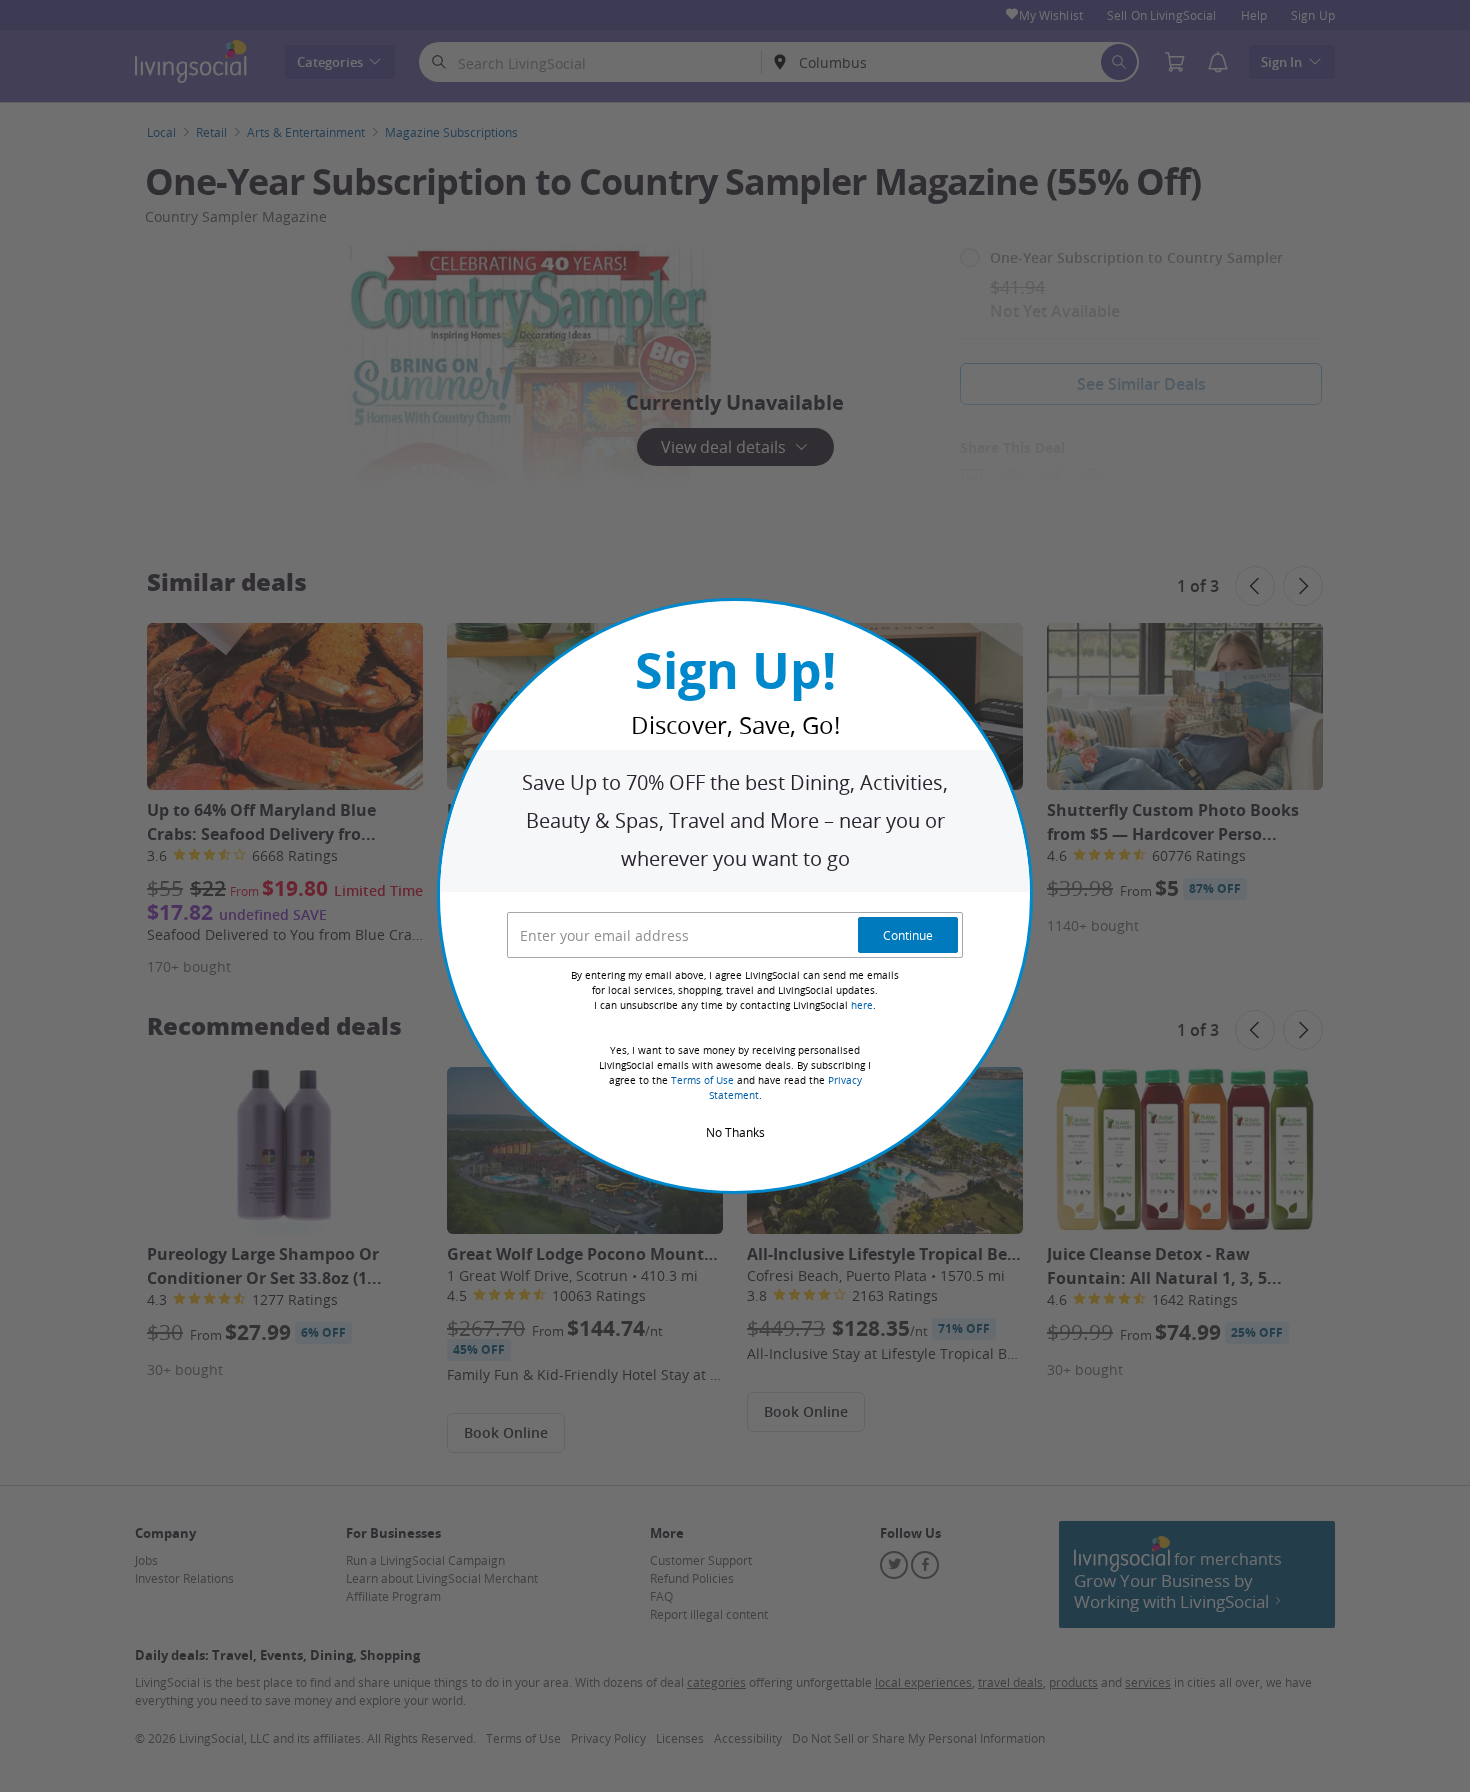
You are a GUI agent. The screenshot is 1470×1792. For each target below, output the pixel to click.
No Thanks (735, 1132)
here (862, 1005)
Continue (908, 935)
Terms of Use (702, 1080)
